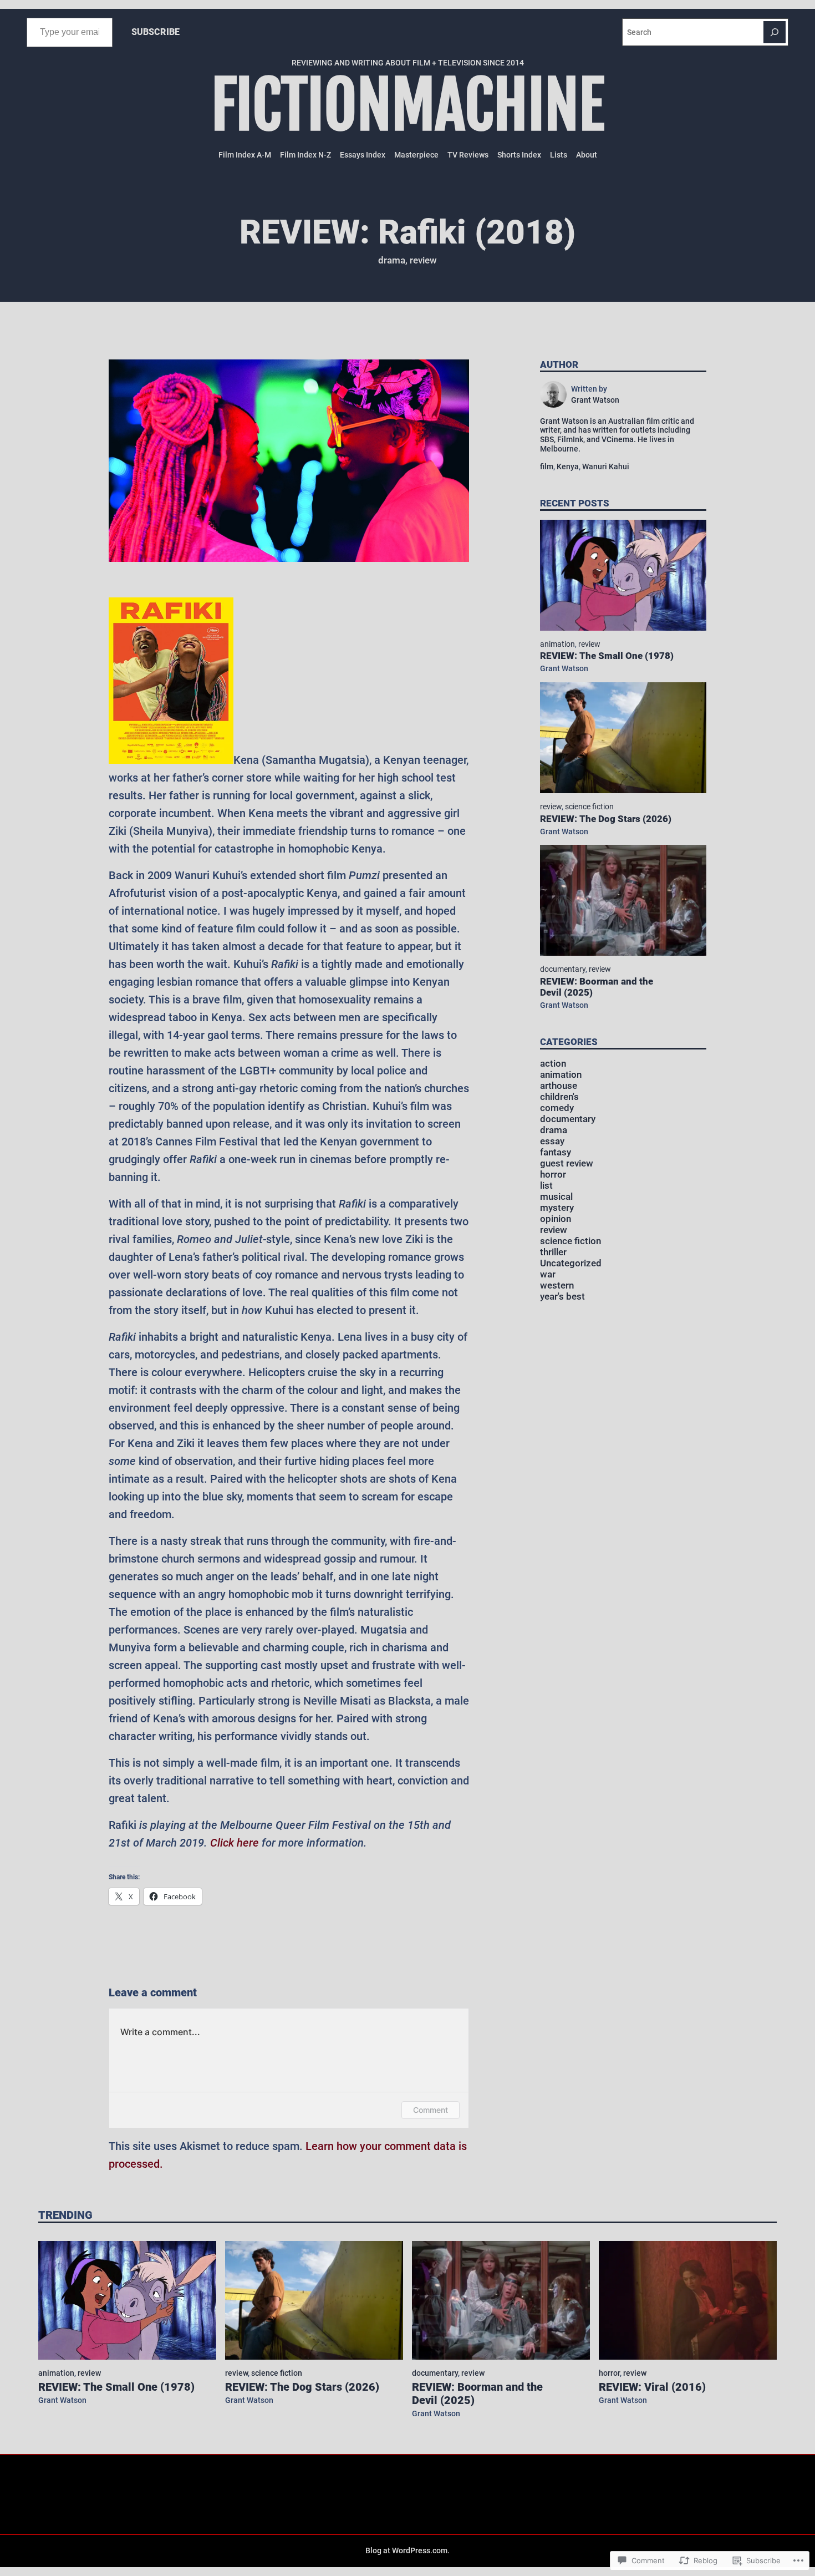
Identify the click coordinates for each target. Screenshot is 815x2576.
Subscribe (156, 32)
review (423, 260)
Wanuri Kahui (606, 466)
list (546, 1186)
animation (557, 644)
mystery (557, 1208)
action (553, 1064)
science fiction (589, 807)
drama (392, 260)
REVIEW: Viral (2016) (652, 2387)
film (547, 466)
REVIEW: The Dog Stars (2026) (606, 819)
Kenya (568, 466)
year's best (562, 1297)
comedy (557, 1108)
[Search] (775, 32)
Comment (431, 2110)
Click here (235, 1843)
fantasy (556, 1152)
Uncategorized (571, 1263)
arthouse (559, 1086)
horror (553, 1175)
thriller (553, 1252)
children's (559, 1097)
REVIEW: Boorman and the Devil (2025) (597, 987)
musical (556, 1197)
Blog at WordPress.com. (407, 2550)
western (557, 1286)
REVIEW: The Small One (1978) (607, 656)
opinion (556, 1219)
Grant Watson (564, 668)
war (548, 1274)
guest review (567, 1163)
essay (552, 1141)
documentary (563, 969)
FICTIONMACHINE (408, 106)
